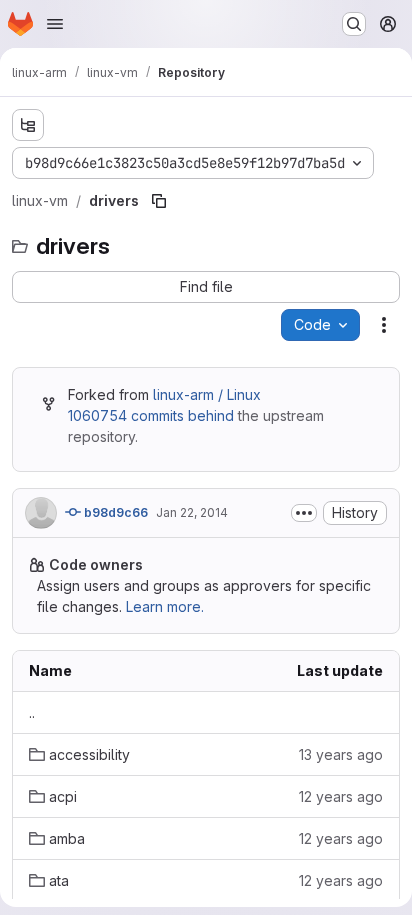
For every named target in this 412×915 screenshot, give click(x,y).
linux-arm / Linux (207, 394)
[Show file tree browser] (28, 125)
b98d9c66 (114, 512)
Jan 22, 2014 (192, 512)
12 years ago (341, 796)
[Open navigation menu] (55, 24)
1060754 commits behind (151, 415)
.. (32, 712)
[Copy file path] (159, 201)
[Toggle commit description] (304, 513)
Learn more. (165, 606)
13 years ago (341, 754)
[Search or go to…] (354, 24)
